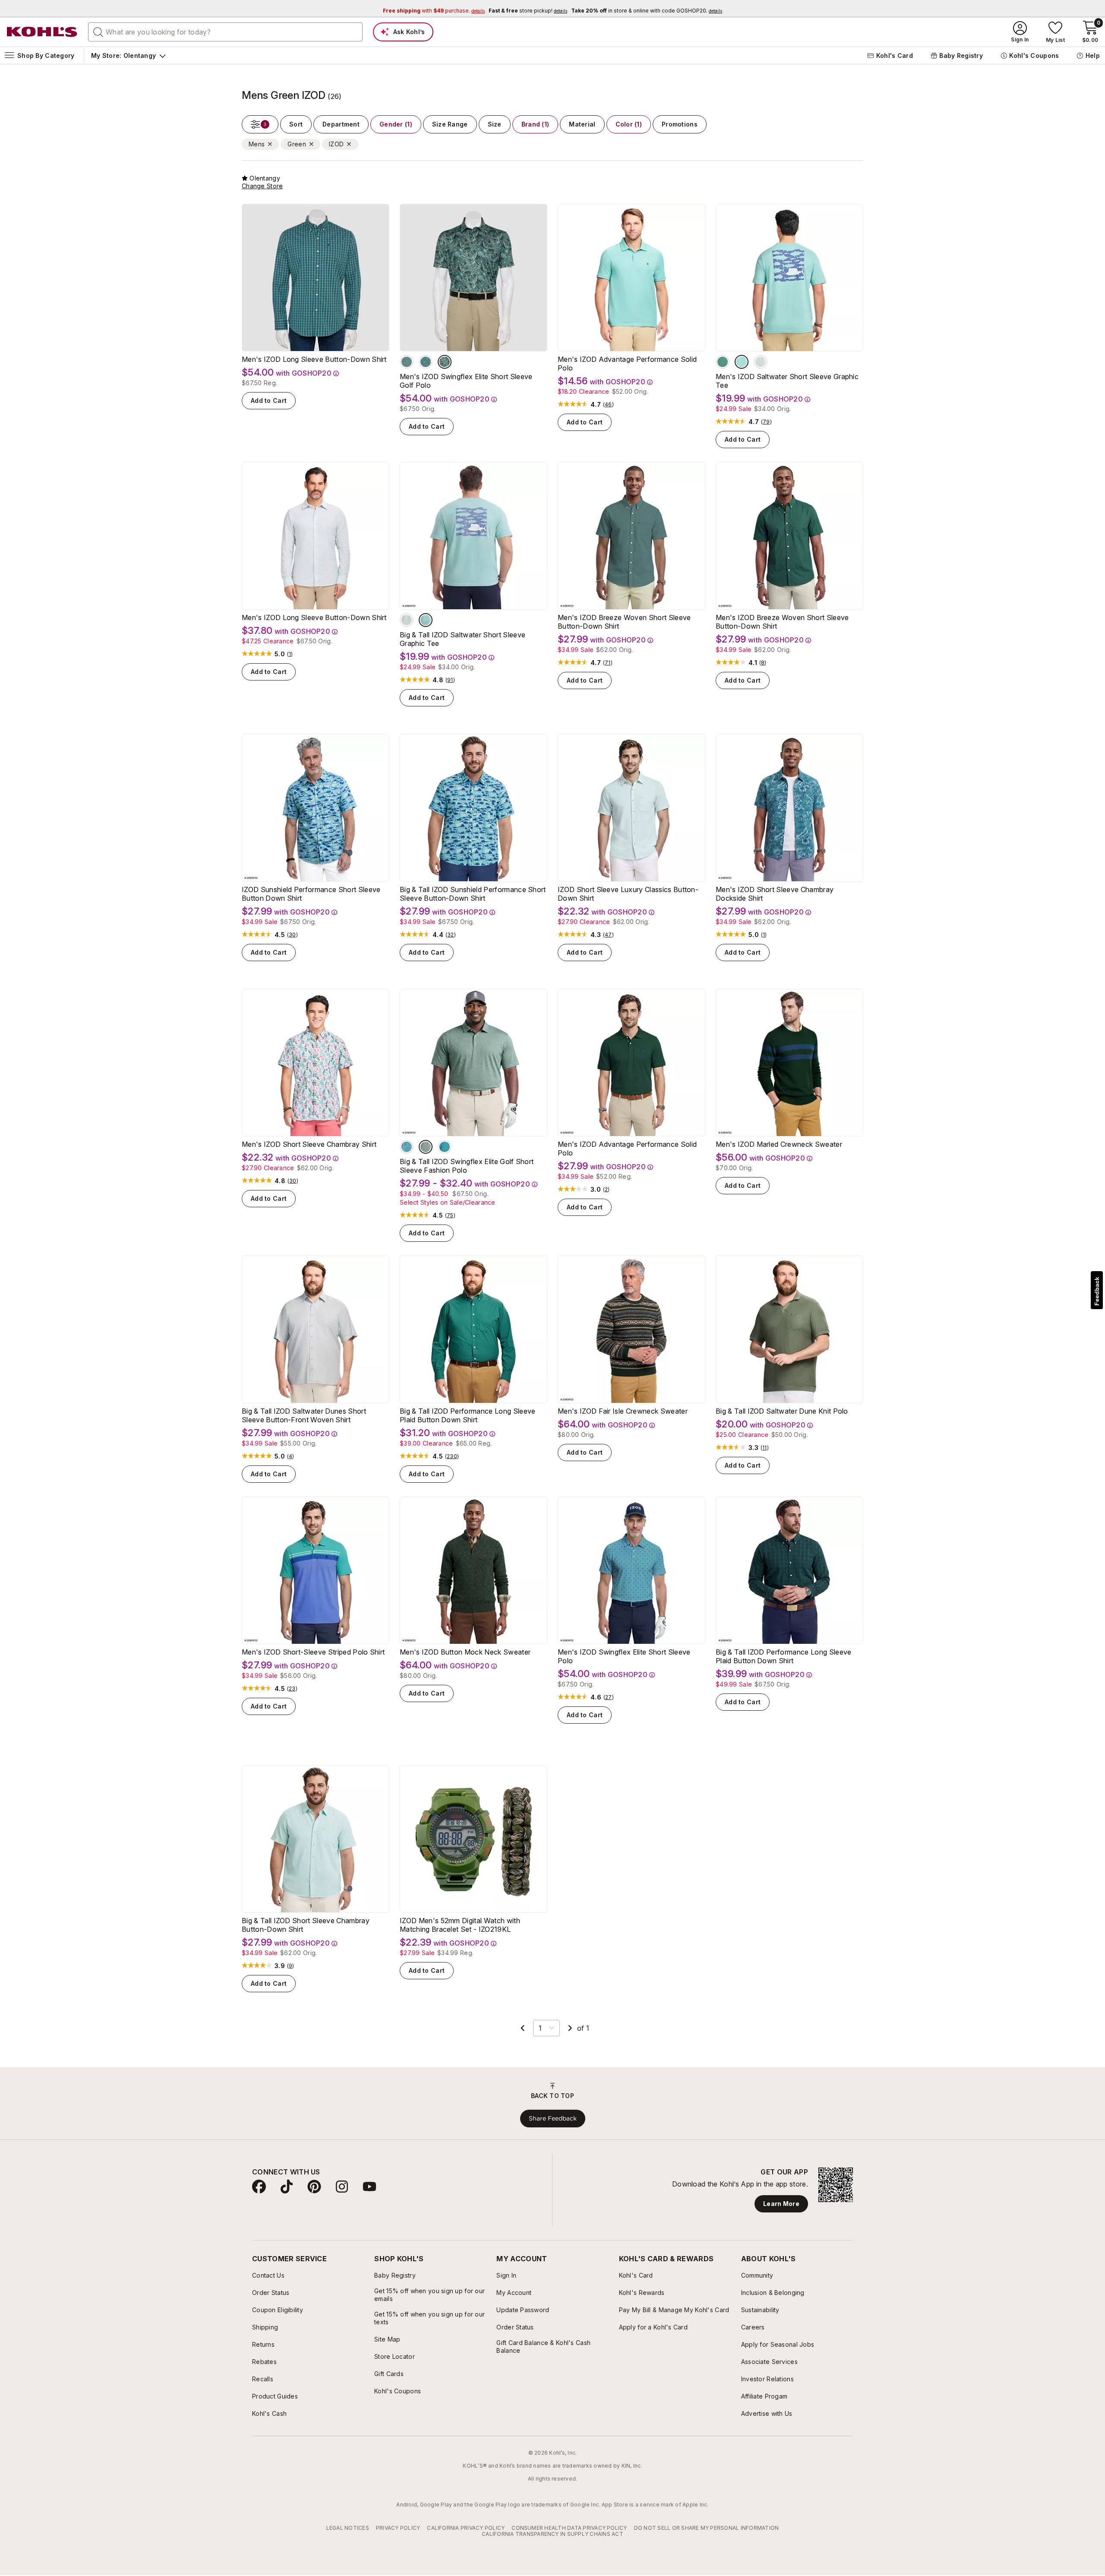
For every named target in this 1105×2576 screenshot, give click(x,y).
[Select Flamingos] (426, 362)
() (608, 405)
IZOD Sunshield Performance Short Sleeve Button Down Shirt (311, 894)
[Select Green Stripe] (407, 362)
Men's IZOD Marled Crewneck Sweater (779, 1144)
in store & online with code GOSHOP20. (647, 11)
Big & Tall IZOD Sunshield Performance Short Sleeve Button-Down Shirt (473, 894)
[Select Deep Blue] (742, 362)
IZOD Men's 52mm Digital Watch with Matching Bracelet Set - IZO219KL (460, 1925)
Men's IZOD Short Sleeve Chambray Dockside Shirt (775, 894)
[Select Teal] (445, 1147)
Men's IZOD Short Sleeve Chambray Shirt (309, 1144)
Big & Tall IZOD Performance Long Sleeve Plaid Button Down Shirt (467, 1415)
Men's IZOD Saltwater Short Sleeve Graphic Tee (787, 381)
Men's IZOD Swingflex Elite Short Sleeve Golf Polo (466, 381)
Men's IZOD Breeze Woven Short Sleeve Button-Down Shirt (624, 622)
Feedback (1097, 1291)
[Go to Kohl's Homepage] (42, 32)
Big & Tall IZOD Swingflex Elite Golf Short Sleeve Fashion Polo (467, 1166)
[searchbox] (225, 32)
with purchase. (434, 11)
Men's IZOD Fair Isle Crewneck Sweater (623, 1411)
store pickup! (528, 11)
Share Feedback (553, 2118)
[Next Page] (570, 2028)
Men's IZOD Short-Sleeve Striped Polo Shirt (313, 1652)
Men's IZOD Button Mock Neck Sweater (465, 1652)
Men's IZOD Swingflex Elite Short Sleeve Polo (624, 1656)
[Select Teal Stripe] (407, 1147)
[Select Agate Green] (426, 620)
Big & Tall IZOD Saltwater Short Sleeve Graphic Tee (463, 639)
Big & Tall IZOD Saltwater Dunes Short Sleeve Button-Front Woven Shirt (304, 1415)
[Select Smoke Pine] (723, 362)
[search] (98, 32)
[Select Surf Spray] (761, 362)
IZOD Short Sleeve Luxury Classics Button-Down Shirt (628, 894)
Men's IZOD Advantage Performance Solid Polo (627, 364)
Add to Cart (269, 400)
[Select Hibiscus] (445, 362)
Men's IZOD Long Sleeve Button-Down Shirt (314, 359)
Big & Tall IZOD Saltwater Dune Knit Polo (782, 1411)
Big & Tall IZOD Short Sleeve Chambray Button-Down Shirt (306, 1925)
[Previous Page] (523, 2028)
